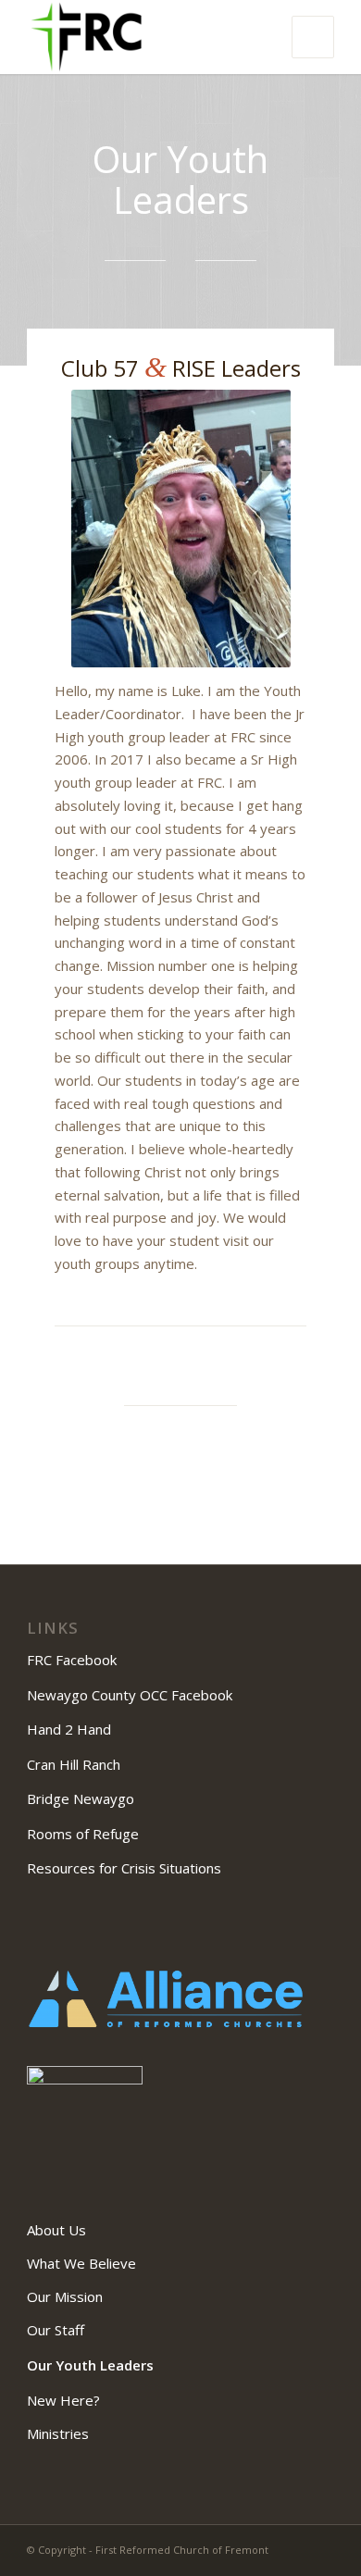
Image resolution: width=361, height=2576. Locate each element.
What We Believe (81, 2263)
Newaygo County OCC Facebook (131, 1695)
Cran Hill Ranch (74, 1764)
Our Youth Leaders (90, 2365)
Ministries (58, 2433)
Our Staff (56, 2330)
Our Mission (65, 2296)
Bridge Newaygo (81, 1798)
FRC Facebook (74, 1660)
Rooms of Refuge (83, 1834)
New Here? (63, 2400)
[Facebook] (320, 2548)
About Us (56, 2230)
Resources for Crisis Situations (124, 1868)
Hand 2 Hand (69, 1729)
